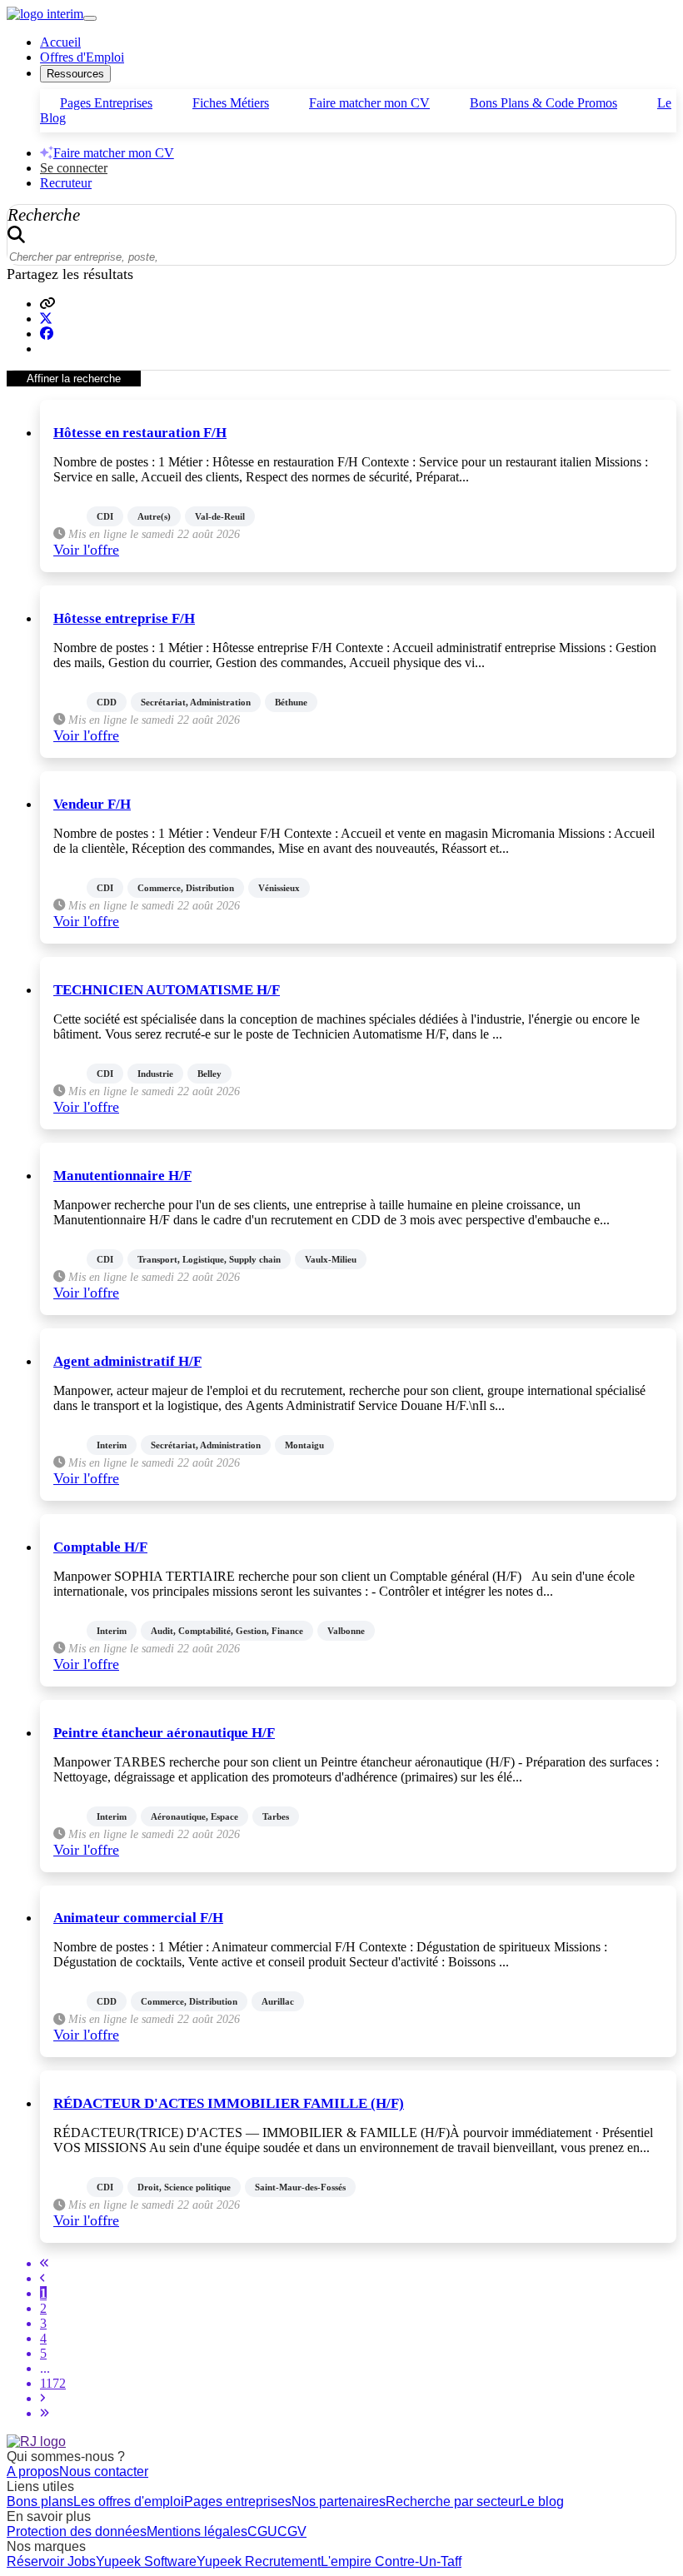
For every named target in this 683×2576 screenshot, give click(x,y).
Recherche (44, 214)
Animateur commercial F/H (138, 1918)
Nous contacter (104, 2471)
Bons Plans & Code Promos (543, 103)
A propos (33, 2471)
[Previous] (42, 2278)
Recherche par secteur (453, 2501)
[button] (47, 304)
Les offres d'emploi (129, 2501)
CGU (262, 2531)
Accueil (60, 42)
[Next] (42, 2398)
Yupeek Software (146, 2561)
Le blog (542, 2501)
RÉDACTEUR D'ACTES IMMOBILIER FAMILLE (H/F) (229, 2103)
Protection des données (77, 2531)
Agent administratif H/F (127, 1361)
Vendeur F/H (92, 804)
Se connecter (74, 168)
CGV (292, 2531)
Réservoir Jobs (51, 2561)
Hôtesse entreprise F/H (124, 618)
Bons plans (40, 2501)
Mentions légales (197, 2531)
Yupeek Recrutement (259, 2561)
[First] (45, 2263)
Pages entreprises (238, 2501)
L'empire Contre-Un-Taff (391, 2561)
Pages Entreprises (106, 103)
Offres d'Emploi (82, 57)
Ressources (75, 74)
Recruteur (66, 183)
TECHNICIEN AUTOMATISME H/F (167, 990)
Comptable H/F (100, 1547)
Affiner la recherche (74, 379)
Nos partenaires (339, 2501)
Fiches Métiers (231, 103)
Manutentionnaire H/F (122, 1176)
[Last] (45, 2413)
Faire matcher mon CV (369, 103)
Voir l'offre (86, 550)
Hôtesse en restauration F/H (140, 433)
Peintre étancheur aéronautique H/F (164, 1733)
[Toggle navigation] (90, 18)
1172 (53, 2383)
